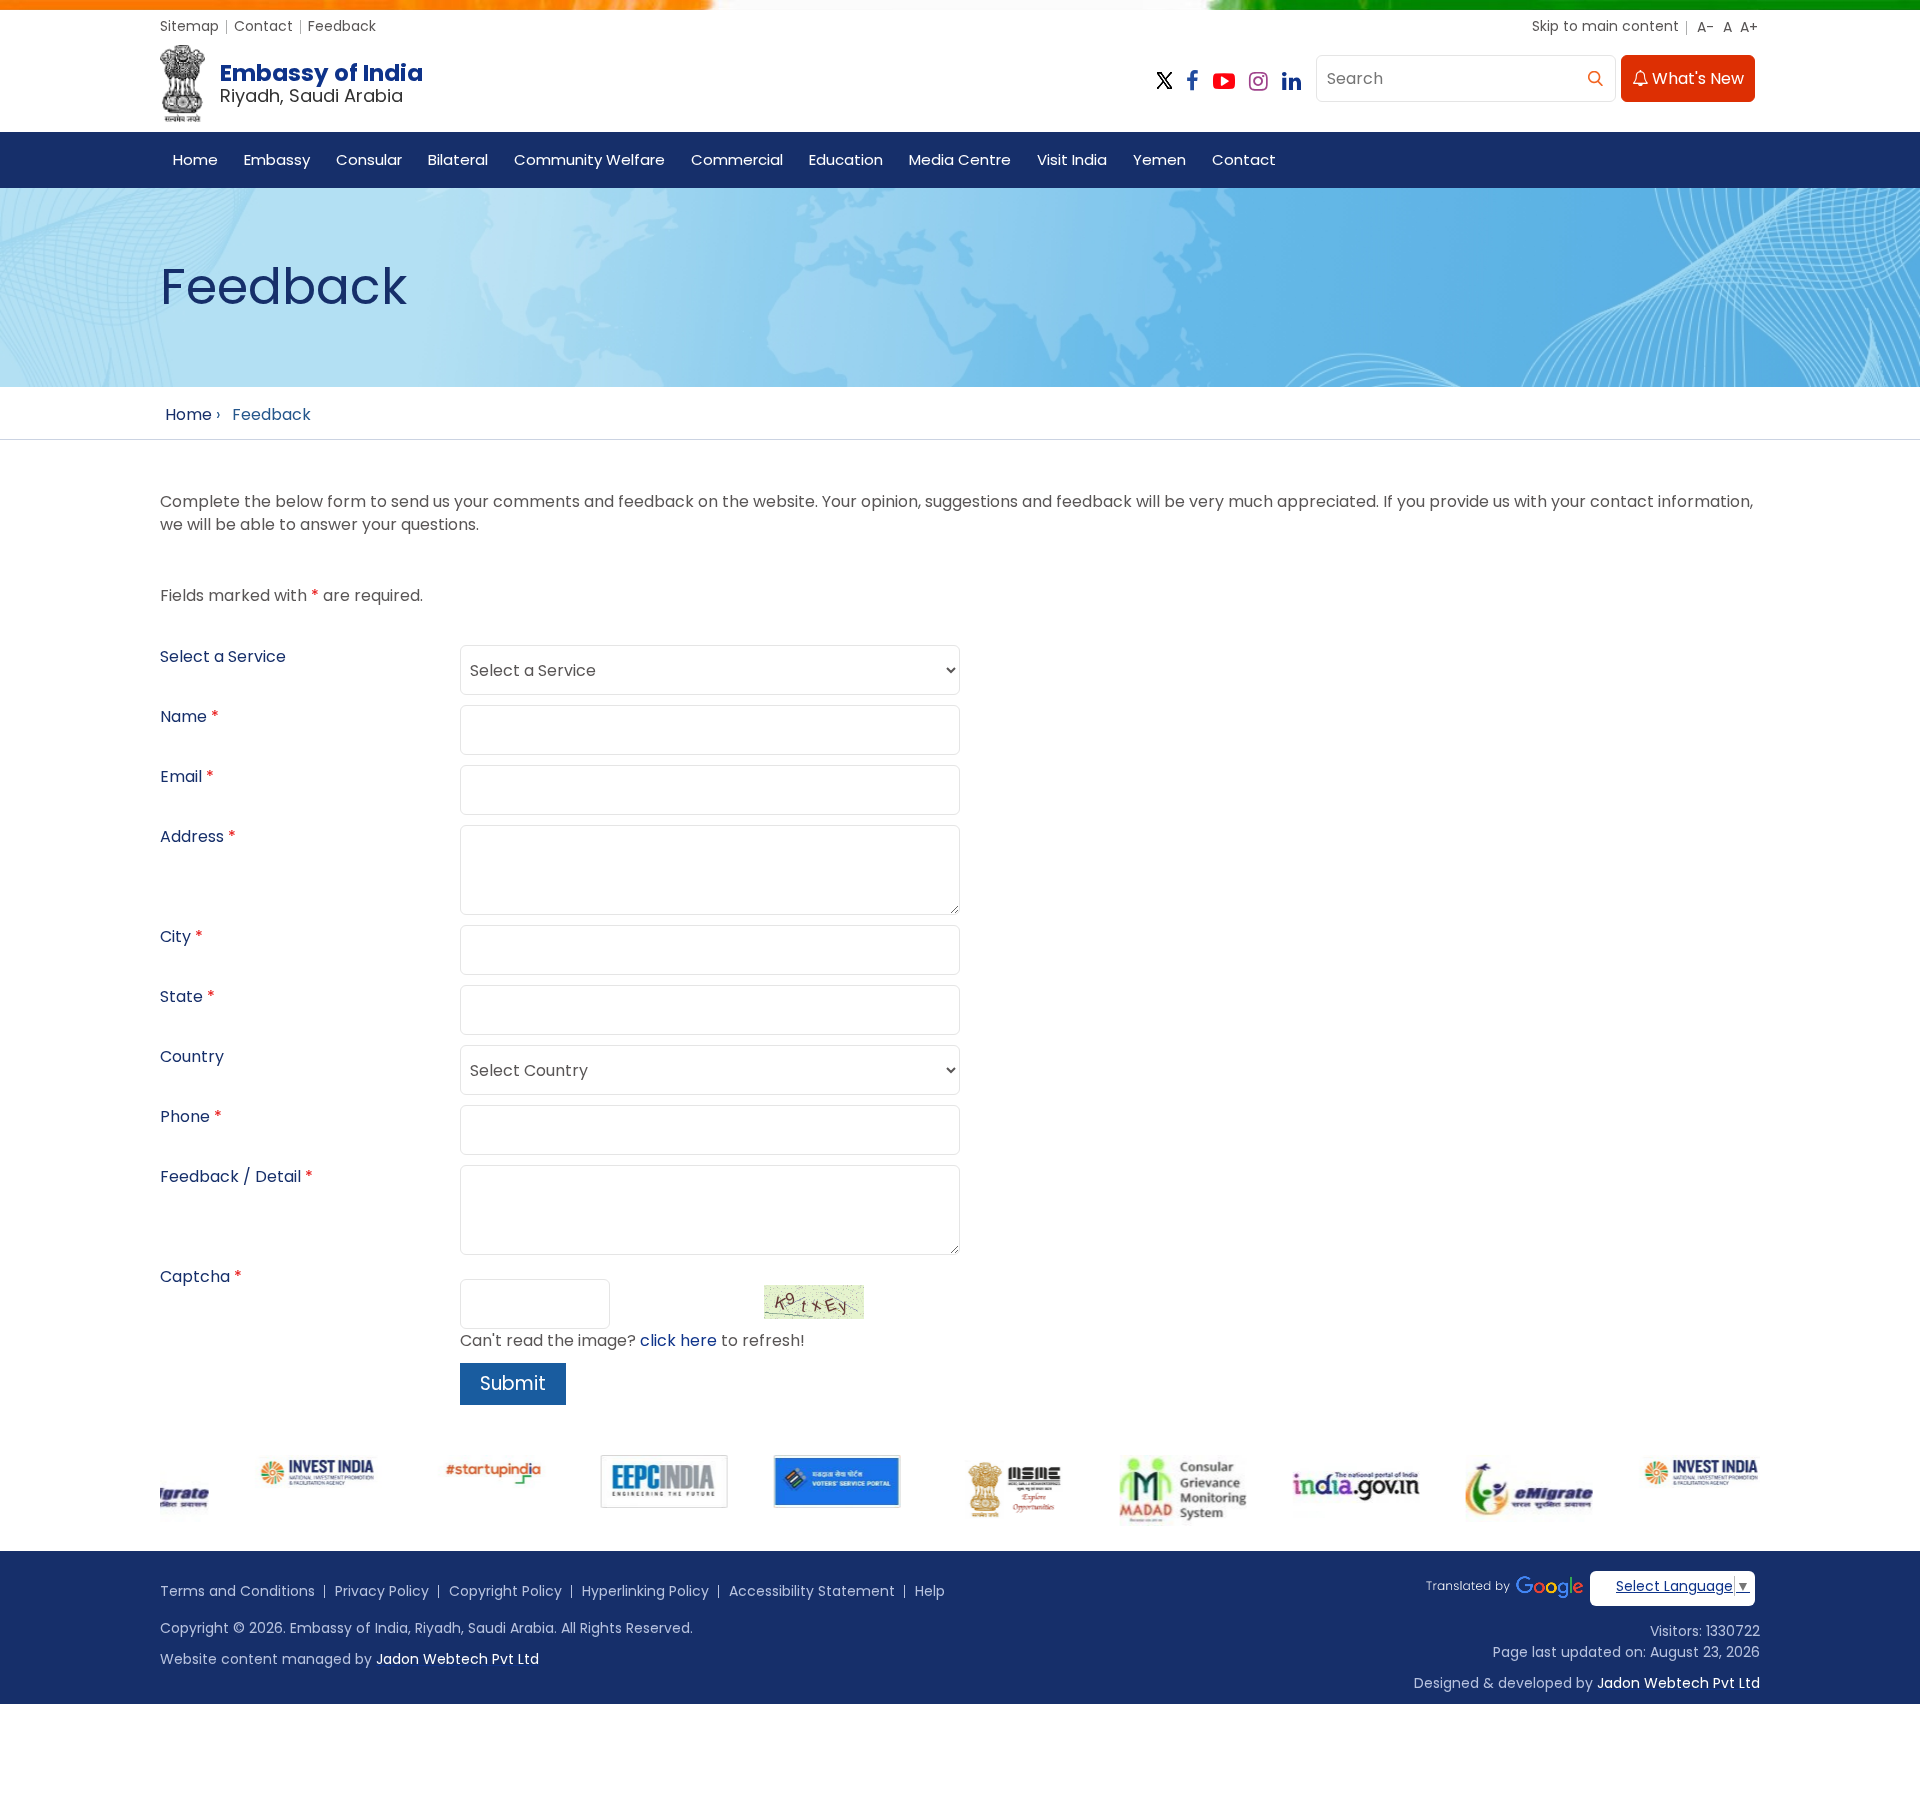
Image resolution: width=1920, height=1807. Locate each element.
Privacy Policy (382, 1591)
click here (678, 1340)
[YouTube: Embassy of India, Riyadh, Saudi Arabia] (1224, 81)
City (175, 936)
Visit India (1072, 159)
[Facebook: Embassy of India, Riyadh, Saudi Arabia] (1192, 81)
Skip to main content (1605, 26)
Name (183, 716)
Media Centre (960, 159)
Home (195, 159)
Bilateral (458, 159)
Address (192, 836)
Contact (263, 26)
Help (930, 1591)
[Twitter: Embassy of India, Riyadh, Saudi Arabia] (1164, 81)
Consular (369, 159)
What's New (1696, 78)
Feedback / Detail (230, 1176)
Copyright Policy (505, 1591)
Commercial (737, 159)
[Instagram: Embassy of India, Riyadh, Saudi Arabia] (1258, 81)
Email (181, 776)
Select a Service (223, 656)
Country (192, 1056)
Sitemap (189, 26)
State (181, 996)
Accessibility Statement (812, 1591)
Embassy (277, 159)
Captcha (195, 1276)
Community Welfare (589, 159)
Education (846, 159)
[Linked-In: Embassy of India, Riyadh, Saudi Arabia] (1291, 81)
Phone (185, 1116)
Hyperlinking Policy (645, 1591)
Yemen (1159, 159)
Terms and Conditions (237, 1591)
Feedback (342, 26)
